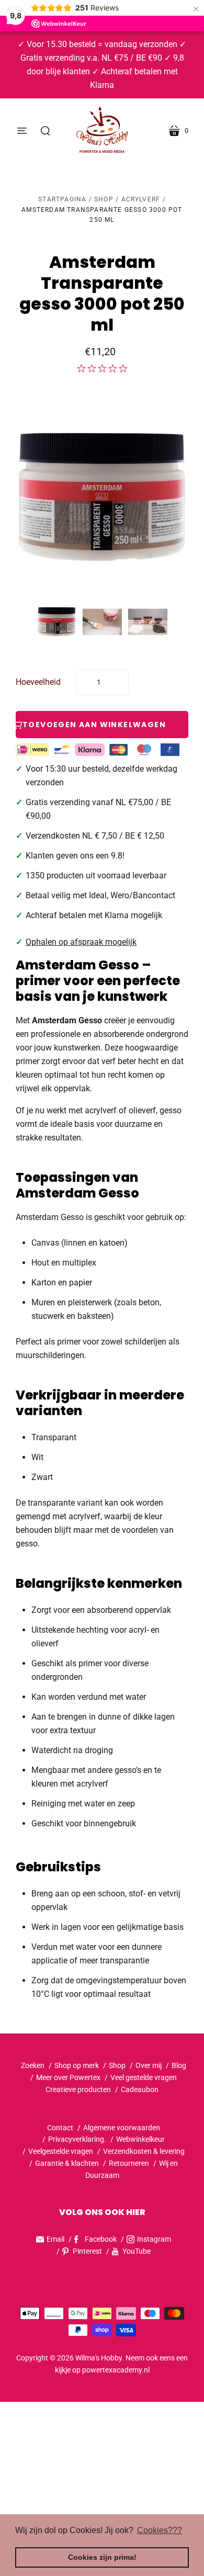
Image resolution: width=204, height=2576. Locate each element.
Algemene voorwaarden (122, 2128)
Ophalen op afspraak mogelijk (81, 942)
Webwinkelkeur (140, 2139)
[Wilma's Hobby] (102, 131)
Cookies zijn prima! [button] (102, 2557)
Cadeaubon (140, 2089)
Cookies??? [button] (160, 2530)
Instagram (154, 2239)
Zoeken (33, 2065)
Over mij (149, 2065)
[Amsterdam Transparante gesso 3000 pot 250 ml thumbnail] (57, 622)
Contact (60, 2128)
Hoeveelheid (38, 682)
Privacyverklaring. (77, 2139)
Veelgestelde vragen (61, 2151)
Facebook (101, 2239)
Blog (179, 2065)
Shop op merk (77, 2065)
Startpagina (62, 199)
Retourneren (130, 2163)
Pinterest (87, 2251)
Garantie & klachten (67, 2163)
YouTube (137, 2251)
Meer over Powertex (68, 2077)
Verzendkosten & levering (144, 2151)
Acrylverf (141, 199)
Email (55, 2239)
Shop (104, 199)
